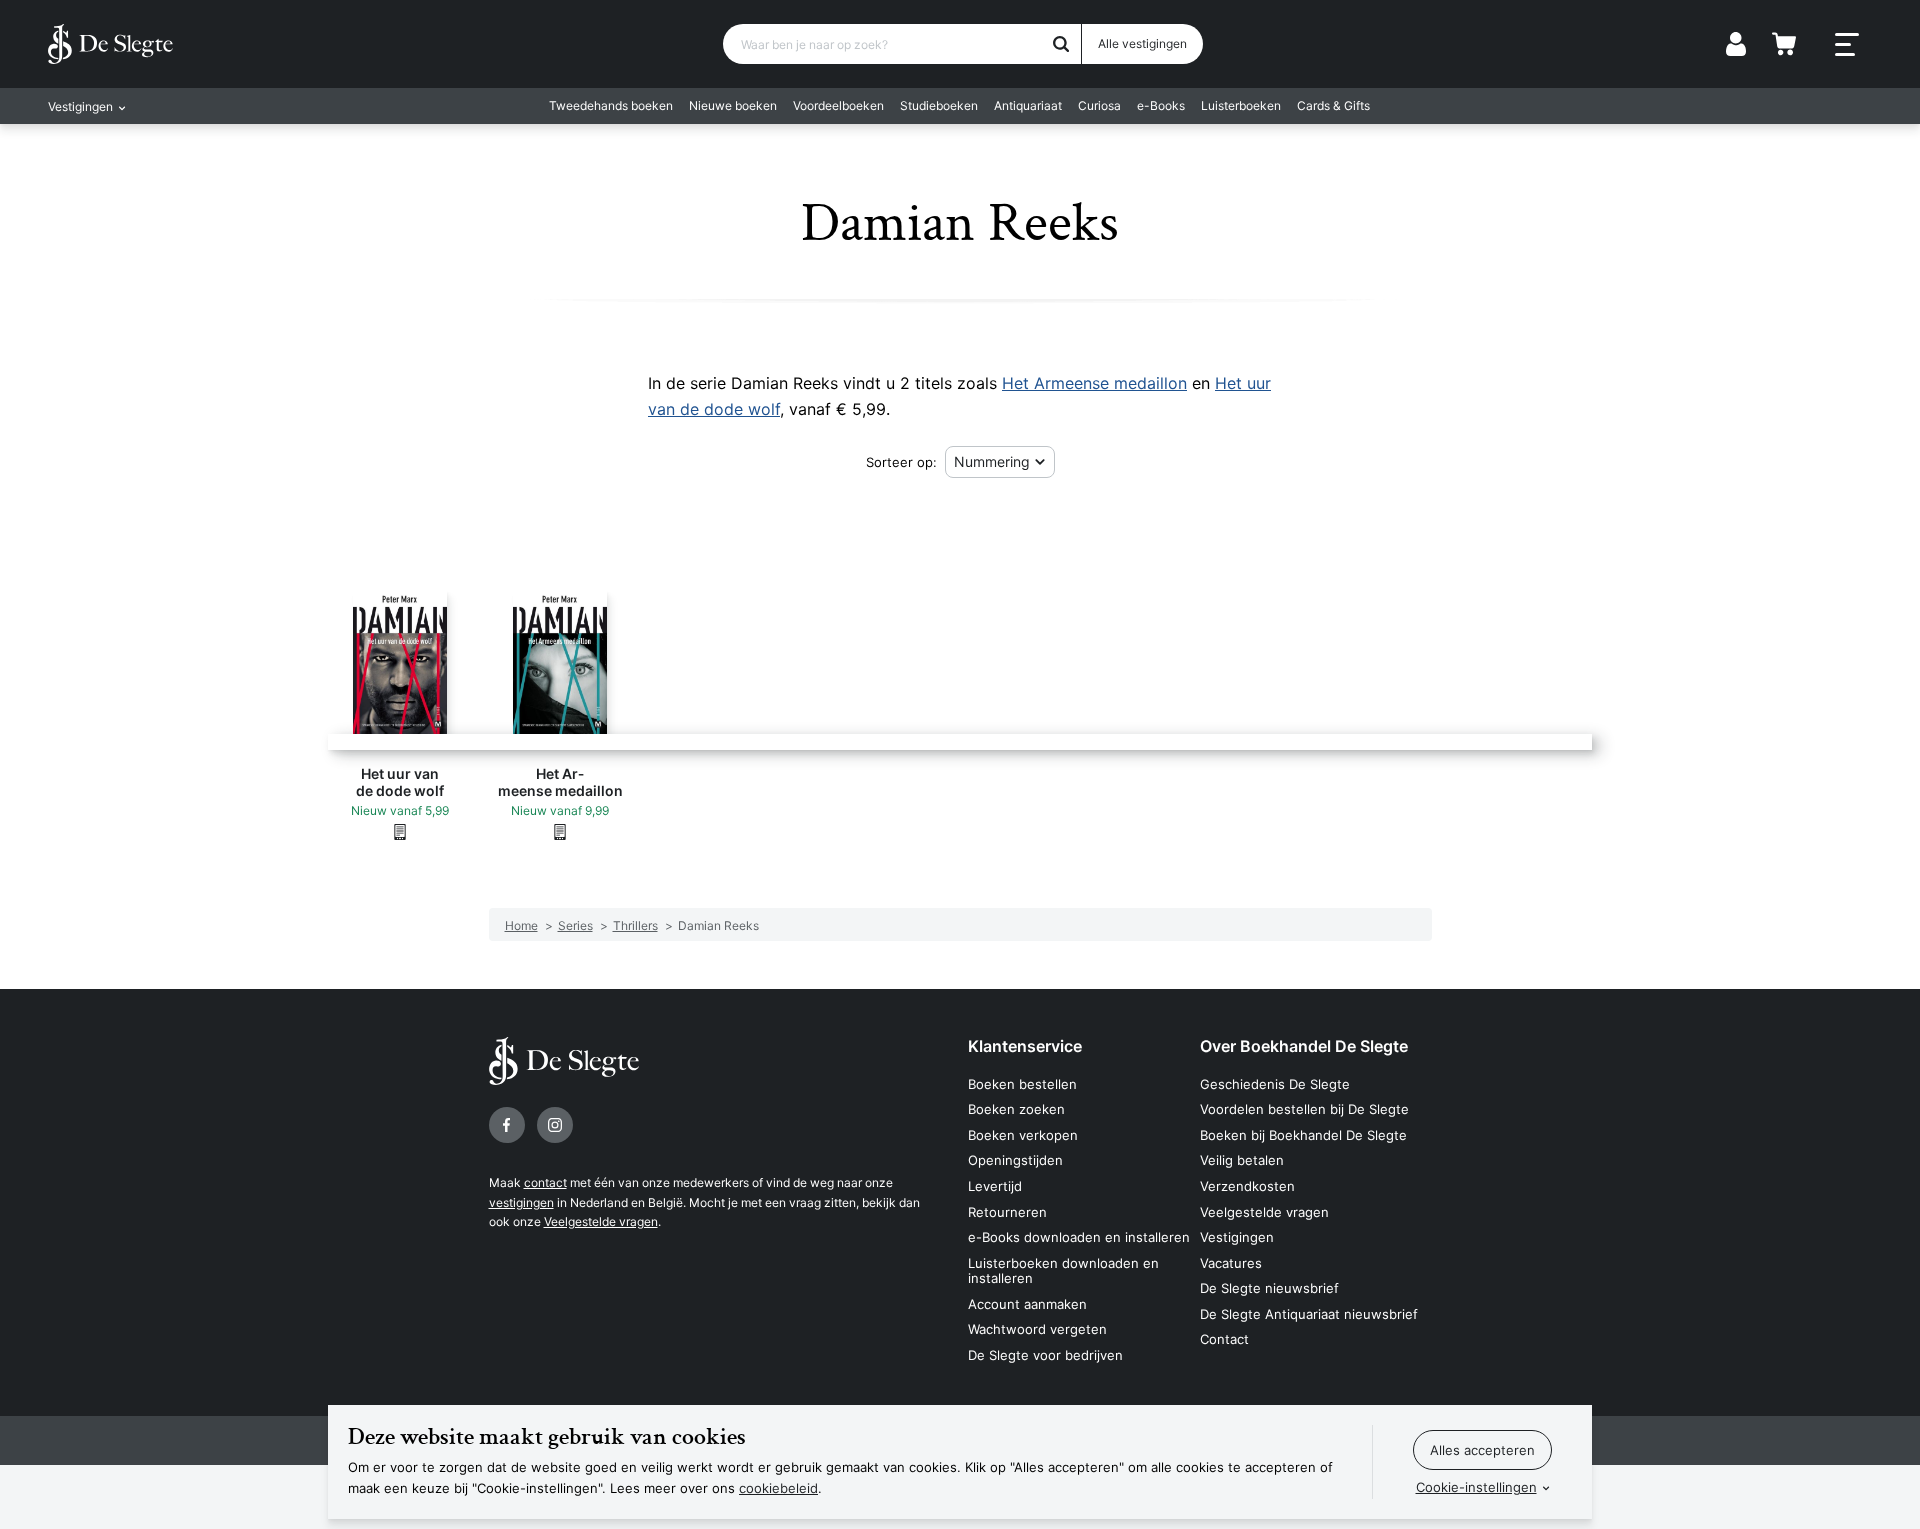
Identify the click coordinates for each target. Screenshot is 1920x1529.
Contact (1224, 1339)
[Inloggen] (1736, 44)
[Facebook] (507, 1125)
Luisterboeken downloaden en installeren (1063, 1271)
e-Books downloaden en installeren (1079, 1237)
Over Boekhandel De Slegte (1304, 1046)
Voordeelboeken (838, 105)
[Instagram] (555, 1125)
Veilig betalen (1242, 1160)
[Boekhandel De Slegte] (110, 44)
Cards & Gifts (1333, 105)
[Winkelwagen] (1784, 44)
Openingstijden (1015, 1160)
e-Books (1161, 105)
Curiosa (1099, 105)
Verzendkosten (1247, 1186)
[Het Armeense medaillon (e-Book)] (560, 831)
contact (545, 1182)
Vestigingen (1237, 1237)
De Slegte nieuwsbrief (1269, 1288)
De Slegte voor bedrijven (1045, 1355)
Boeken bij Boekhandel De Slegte (1303, 1135)
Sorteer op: (901, 462)
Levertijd (995, 1186)
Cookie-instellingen (1476, 1487)
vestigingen (521, 1202)
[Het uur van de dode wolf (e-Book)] (400, 831)
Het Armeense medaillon (1094, 383)
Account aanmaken (1027, 1304)
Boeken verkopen (1023, 1135)
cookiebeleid (778, 1488)
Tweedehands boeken (611, 105)
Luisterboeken (1241, 105)
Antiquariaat (1028, 105)
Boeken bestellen (1022, 1084)
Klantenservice (1025, 1046)
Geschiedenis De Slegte (1275, 1084)
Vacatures (1231, 1263)
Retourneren (1007, 1212)
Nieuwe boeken (733, 105)
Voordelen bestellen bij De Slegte (1304, 1109)
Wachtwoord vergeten (1037, 1329)
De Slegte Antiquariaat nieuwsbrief (1309, 1314)
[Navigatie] (1847, 45)
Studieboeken (939, 105)
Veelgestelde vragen (601, 1221)
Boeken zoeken (1016, 1109)
